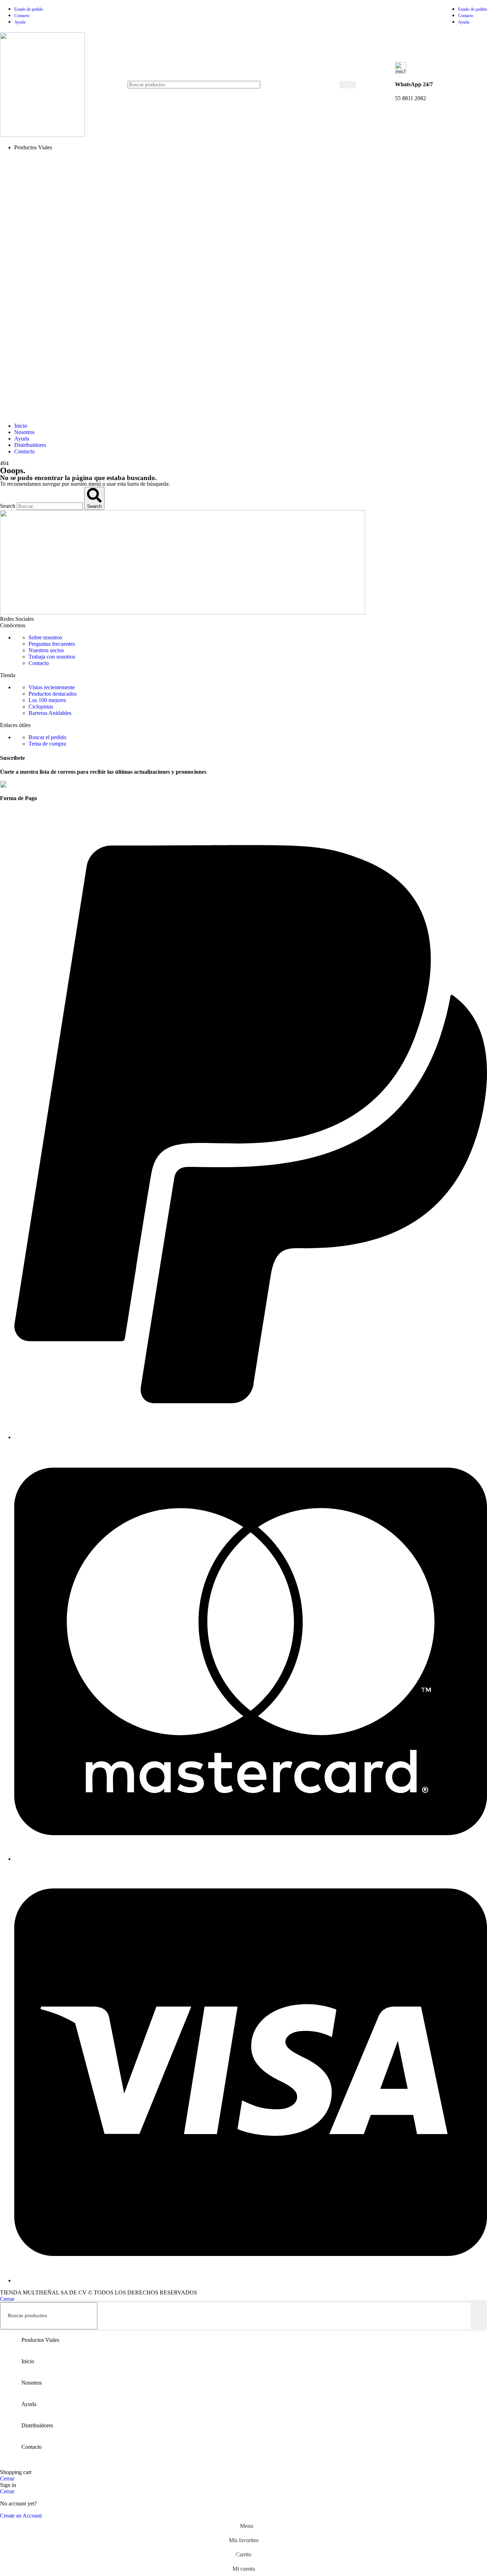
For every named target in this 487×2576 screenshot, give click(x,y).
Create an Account (21, 2516)
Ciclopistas (41, 707)
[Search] (348, 85)
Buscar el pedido (47, 737)
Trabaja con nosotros (52, 657)
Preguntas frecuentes (52, 644)
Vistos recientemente (52, 687)
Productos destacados (53, 694)
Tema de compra (47, 744)
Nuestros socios (46, 650)
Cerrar (7, 2299)
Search (8, 506)
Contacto (39, 663)
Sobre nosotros (45, 637)
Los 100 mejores (47, 700)
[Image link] (183, 612)
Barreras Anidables (50, 713)
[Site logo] (42, 135)
